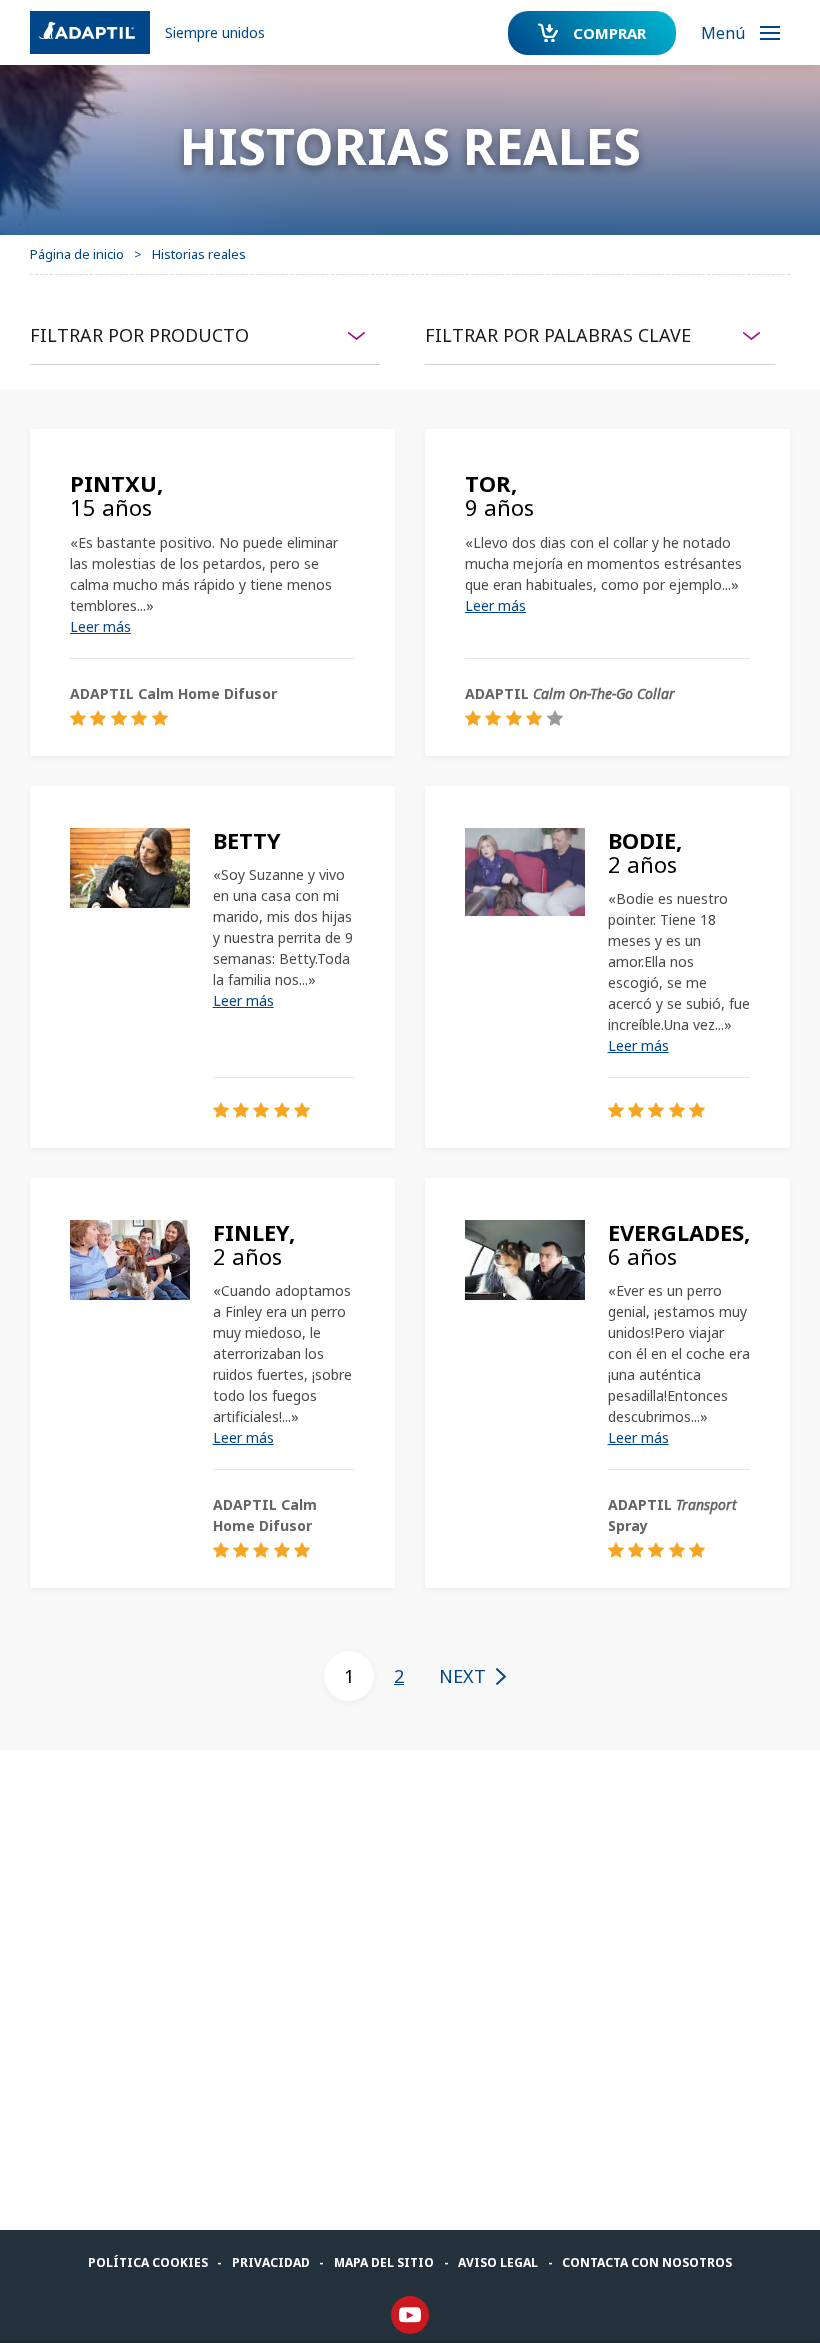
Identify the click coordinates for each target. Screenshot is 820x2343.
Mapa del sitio (384, 2262)
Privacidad (271, 2262)
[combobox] (205, 335)
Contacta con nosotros (647, 2262)
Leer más (100, 626)
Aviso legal (498, 2262)
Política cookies (148, 2262)
